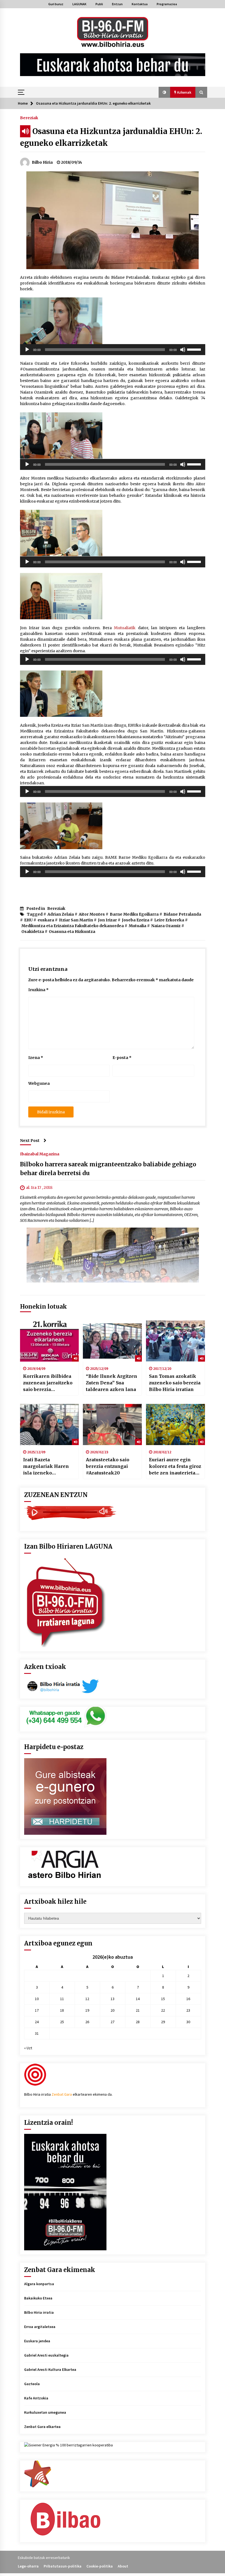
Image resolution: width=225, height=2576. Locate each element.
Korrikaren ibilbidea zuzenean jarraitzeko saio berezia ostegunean (48, 1383)
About (123, 2566)
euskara (46, 920)
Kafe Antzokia (36, 2398)
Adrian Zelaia (61, 914)
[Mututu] (183, 350)
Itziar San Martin (76, 920)
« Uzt (28, 2048)
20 (113, 2010)
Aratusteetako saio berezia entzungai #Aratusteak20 (108, 1466)
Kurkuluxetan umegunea (45, 2412)
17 (37, 2010)
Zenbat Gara (62, 2094)
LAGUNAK (79, 4)
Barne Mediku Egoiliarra (134, 914)
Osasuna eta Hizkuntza (72, 932)
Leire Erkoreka (169, 920)
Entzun (117, 4)
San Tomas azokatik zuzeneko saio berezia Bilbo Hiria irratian (175, 1383)
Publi (99, 4)
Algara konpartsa (39, 2284)
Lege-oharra (28, 2566)
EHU (28, 920)
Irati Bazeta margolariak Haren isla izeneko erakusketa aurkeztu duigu (47, 1467)
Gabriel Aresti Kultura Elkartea (50, 2369)
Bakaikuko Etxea (38, 2298)
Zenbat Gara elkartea (42, 2427)
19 (87, 2010)
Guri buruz (56, 4)
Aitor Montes (92, 914)
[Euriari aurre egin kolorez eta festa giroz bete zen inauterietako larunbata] (175, 1424)
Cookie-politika (100, 2566)
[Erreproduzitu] (27, 350)
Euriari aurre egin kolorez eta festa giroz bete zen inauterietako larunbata (175, 1467)
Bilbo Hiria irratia (39, 2312)
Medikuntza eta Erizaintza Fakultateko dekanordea (73, 926)
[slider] (195, 349)
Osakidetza (33, 932)
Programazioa (167, 4)
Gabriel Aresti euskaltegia (46, 2355)
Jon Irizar (107, 920)
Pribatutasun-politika (63, 2566)
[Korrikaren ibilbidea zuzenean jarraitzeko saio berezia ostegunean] (50, 1341)
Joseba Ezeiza (136, 920)
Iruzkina (38, 990)
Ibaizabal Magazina (40, 1154)
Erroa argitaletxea (40, 2327)
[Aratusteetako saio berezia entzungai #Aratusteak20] (112, 1424)
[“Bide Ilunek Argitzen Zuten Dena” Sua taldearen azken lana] (112, 1341)
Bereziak (29, 118)
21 (138, 2010)
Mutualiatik (125, 628)
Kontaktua (140, 4)
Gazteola (32, 2384)
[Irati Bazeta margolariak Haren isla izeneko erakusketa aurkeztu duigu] (50, 1424)
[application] (113, 350)
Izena (36, 1058)
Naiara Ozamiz (166, 926)
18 (62, 2010)
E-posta (122, 1058)
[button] (164, 92)
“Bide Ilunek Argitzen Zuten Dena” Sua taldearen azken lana (112, 1383)
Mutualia (137, 926)
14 (138, 1999)
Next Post (30, 1141)
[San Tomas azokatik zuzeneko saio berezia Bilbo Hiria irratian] (175, 1341)
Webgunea (39, 1083)
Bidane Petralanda (182, 914)
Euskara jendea (37, 2341)
